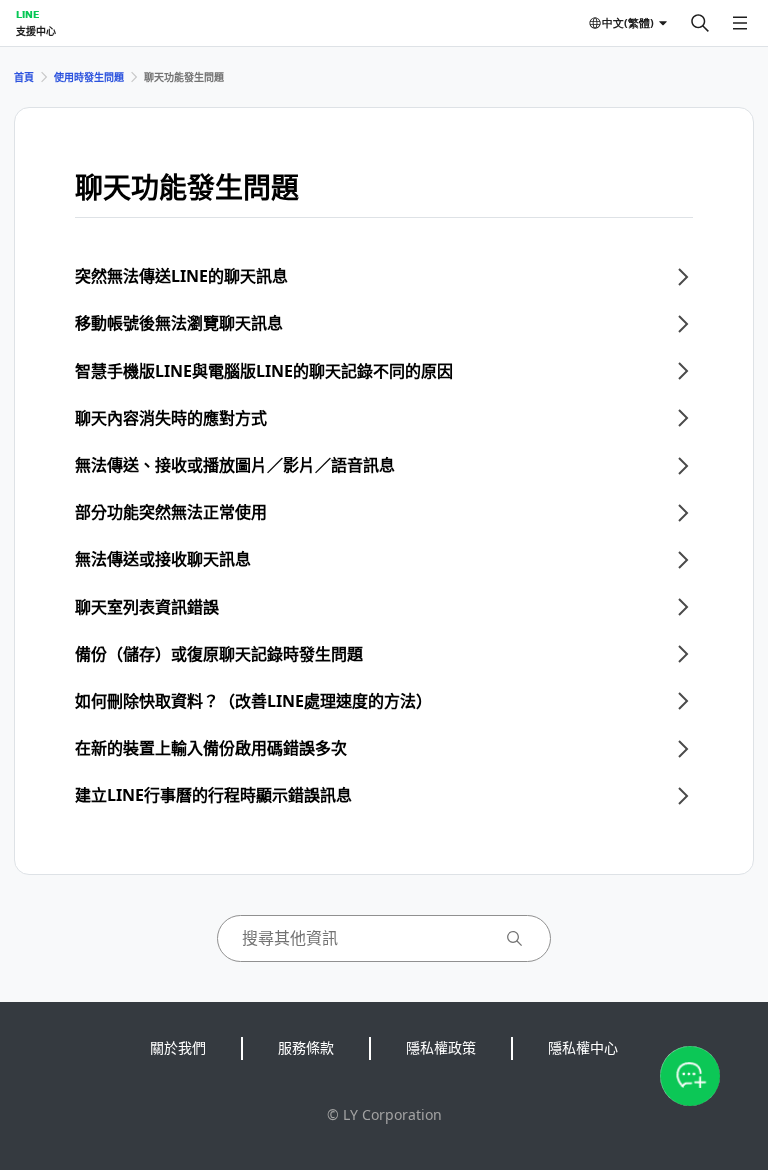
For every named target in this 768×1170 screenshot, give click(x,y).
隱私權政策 (441, 1047)
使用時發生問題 (89, 77)
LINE (27, 14)
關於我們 (178, 1047)
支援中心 (36, 31)
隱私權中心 (583, 1047)
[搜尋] (700, 23)
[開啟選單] (740, 23)
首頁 (24, 77)
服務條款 (306, 1047)
